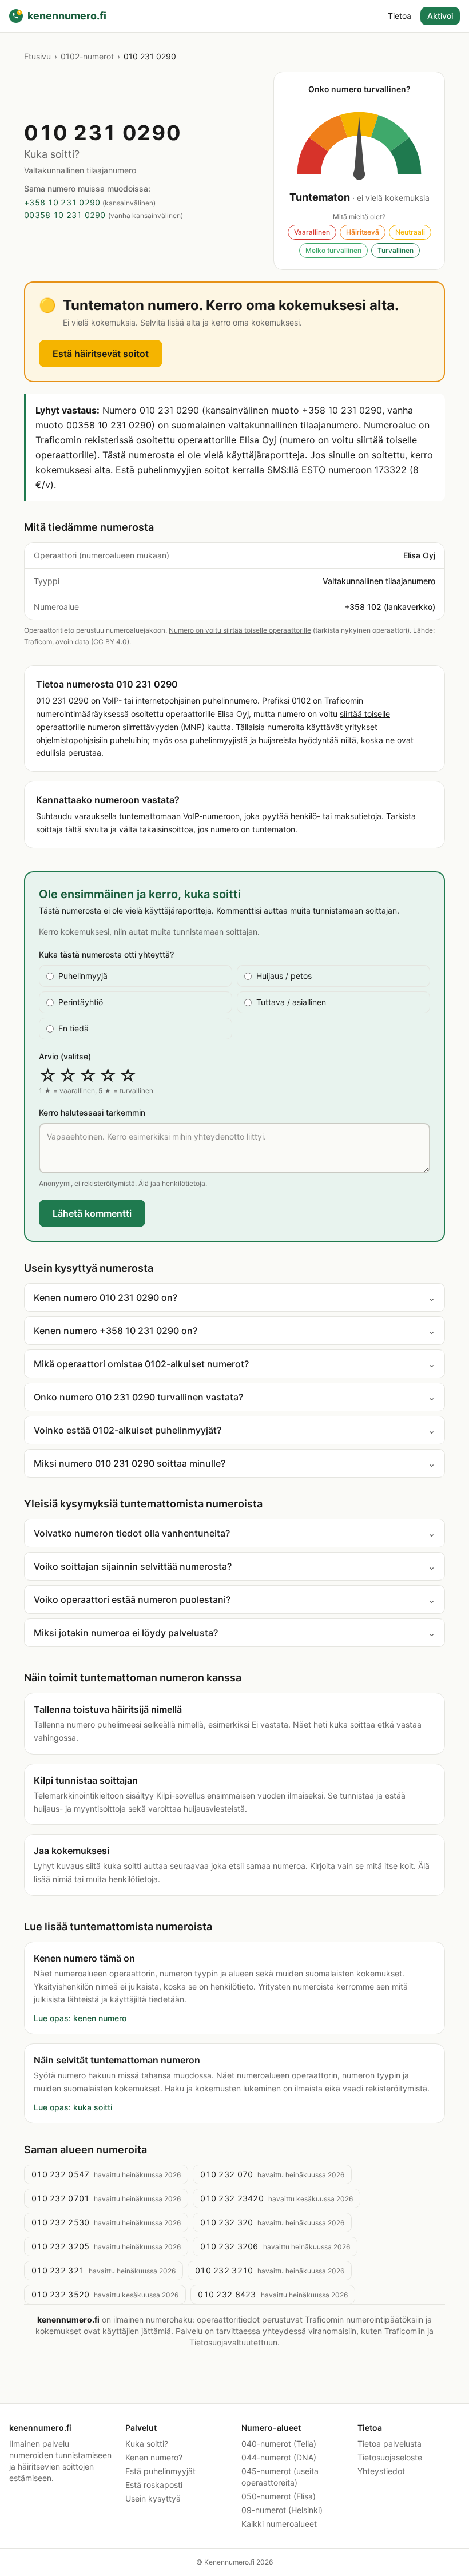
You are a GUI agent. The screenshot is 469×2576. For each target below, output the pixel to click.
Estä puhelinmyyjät (160, 2471)
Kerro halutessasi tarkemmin (92, 1112)
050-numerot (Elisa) (279, 2496)
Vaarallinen (312, 232)
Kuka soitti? (147, 2444)
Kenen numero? (154, 2457)
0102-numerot (87, 56)
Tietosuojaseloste (390, 2457)
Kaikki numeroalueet (279, 2524)
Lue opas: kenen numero (80, 2018)
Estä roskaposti (154, 2485)
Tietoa (400, 16)
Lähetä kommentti (92, 1213)
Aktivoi (440, 16)
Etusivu (37, 56)
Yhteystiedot (381, 2471)
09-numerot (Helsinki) (282, 2510)
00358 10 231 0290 (65, 215)
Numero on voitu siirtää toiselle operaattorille (240, 630)
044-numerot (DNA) (279, 2457)
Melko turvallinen (333, 250)
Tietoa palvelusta (389, 2444)
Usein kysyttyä (153, 2498)
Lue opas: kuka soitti (73, 2107)
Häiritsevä (363, 232)
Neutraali (410, 232)
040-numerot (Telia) (279, 2444)
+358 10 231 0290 (62, 202)
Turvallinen (396, 250)
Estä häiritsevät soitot (101, 354)
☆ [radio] (48, 1075)
